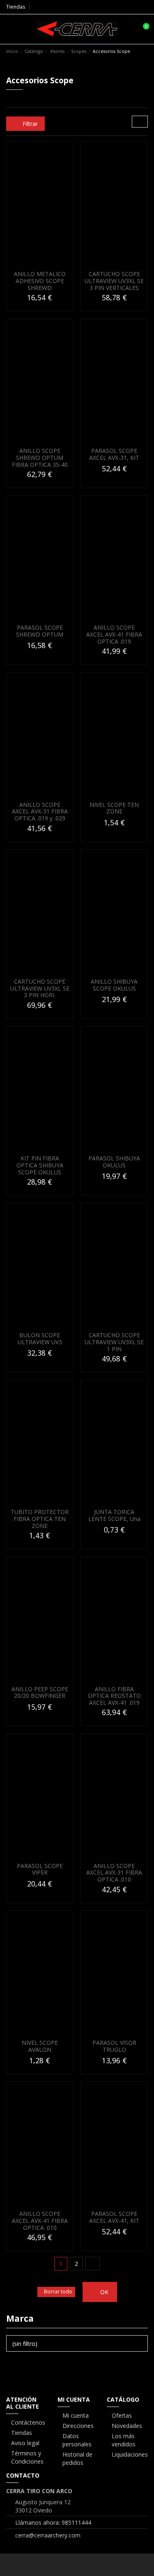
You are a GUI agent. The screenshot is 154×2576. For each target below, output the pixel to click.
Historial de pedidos (77, 2458)
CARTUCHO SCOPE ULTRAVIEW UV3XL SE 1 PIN (114, 1342)
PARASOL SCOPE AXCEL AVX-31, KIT (114, 454)
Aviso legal (25, 2443)
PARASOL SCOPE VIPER (40, 1869)
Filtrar (29, 124)
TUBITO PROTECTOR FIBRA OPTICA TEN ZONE (40, 1519)
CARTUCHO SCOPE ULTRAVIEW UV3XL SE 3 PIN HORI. (40, 988)
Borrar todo (58, 2292)
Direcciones (78, 2426)
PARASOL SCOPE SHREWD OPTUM (40, 631)
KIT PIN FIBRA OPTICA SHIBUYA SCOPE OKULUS (40, 1165)
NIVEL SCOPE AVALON (40, 2046)
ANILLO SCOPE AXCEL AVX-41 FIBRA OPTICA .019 (114, 634)
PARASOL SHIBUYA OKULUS (114, 1162)
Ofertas (122, 2415)
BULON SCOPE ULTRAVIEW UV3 (40, 1338)
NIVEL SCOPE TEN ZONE (114, 808)
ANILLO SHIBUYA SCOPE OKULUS (114, 985)
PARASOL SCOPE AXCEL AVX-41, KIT (114, 2217)
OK (103, 2292)
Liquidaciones (130, 2454)
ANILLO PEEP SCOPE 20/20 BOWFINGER (40, 1692)
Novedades (127, 2426)
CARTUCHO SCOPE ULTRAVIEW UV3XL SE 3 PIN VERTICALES (114, 281)
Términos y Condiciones (27, 2457)
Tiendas (16, 7)
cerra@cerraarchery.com (48, 2535)
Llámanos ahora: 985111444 (53, 2522)
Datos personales (77, 2440)
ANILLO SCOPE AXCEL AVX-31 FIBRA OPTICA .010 (114, 1873)
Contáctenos (28, 2422)
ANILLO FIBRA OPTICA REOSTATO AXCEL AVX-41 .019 (114, 1696)
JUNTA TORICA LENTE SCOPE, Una (114, 1515)
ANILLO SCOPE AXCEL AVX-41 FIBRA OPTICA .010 (40, 2221)
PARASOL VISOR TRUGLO (114, 2046)
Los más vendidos (124, 2440)
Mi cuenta (76, 2415)
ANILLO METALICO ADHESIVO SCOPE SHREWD (40, 281)
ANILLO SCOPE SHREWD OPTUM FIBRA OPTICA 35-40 (40, 458)
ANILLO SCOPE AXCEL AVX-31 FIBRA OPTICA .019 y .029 (40, 812)
